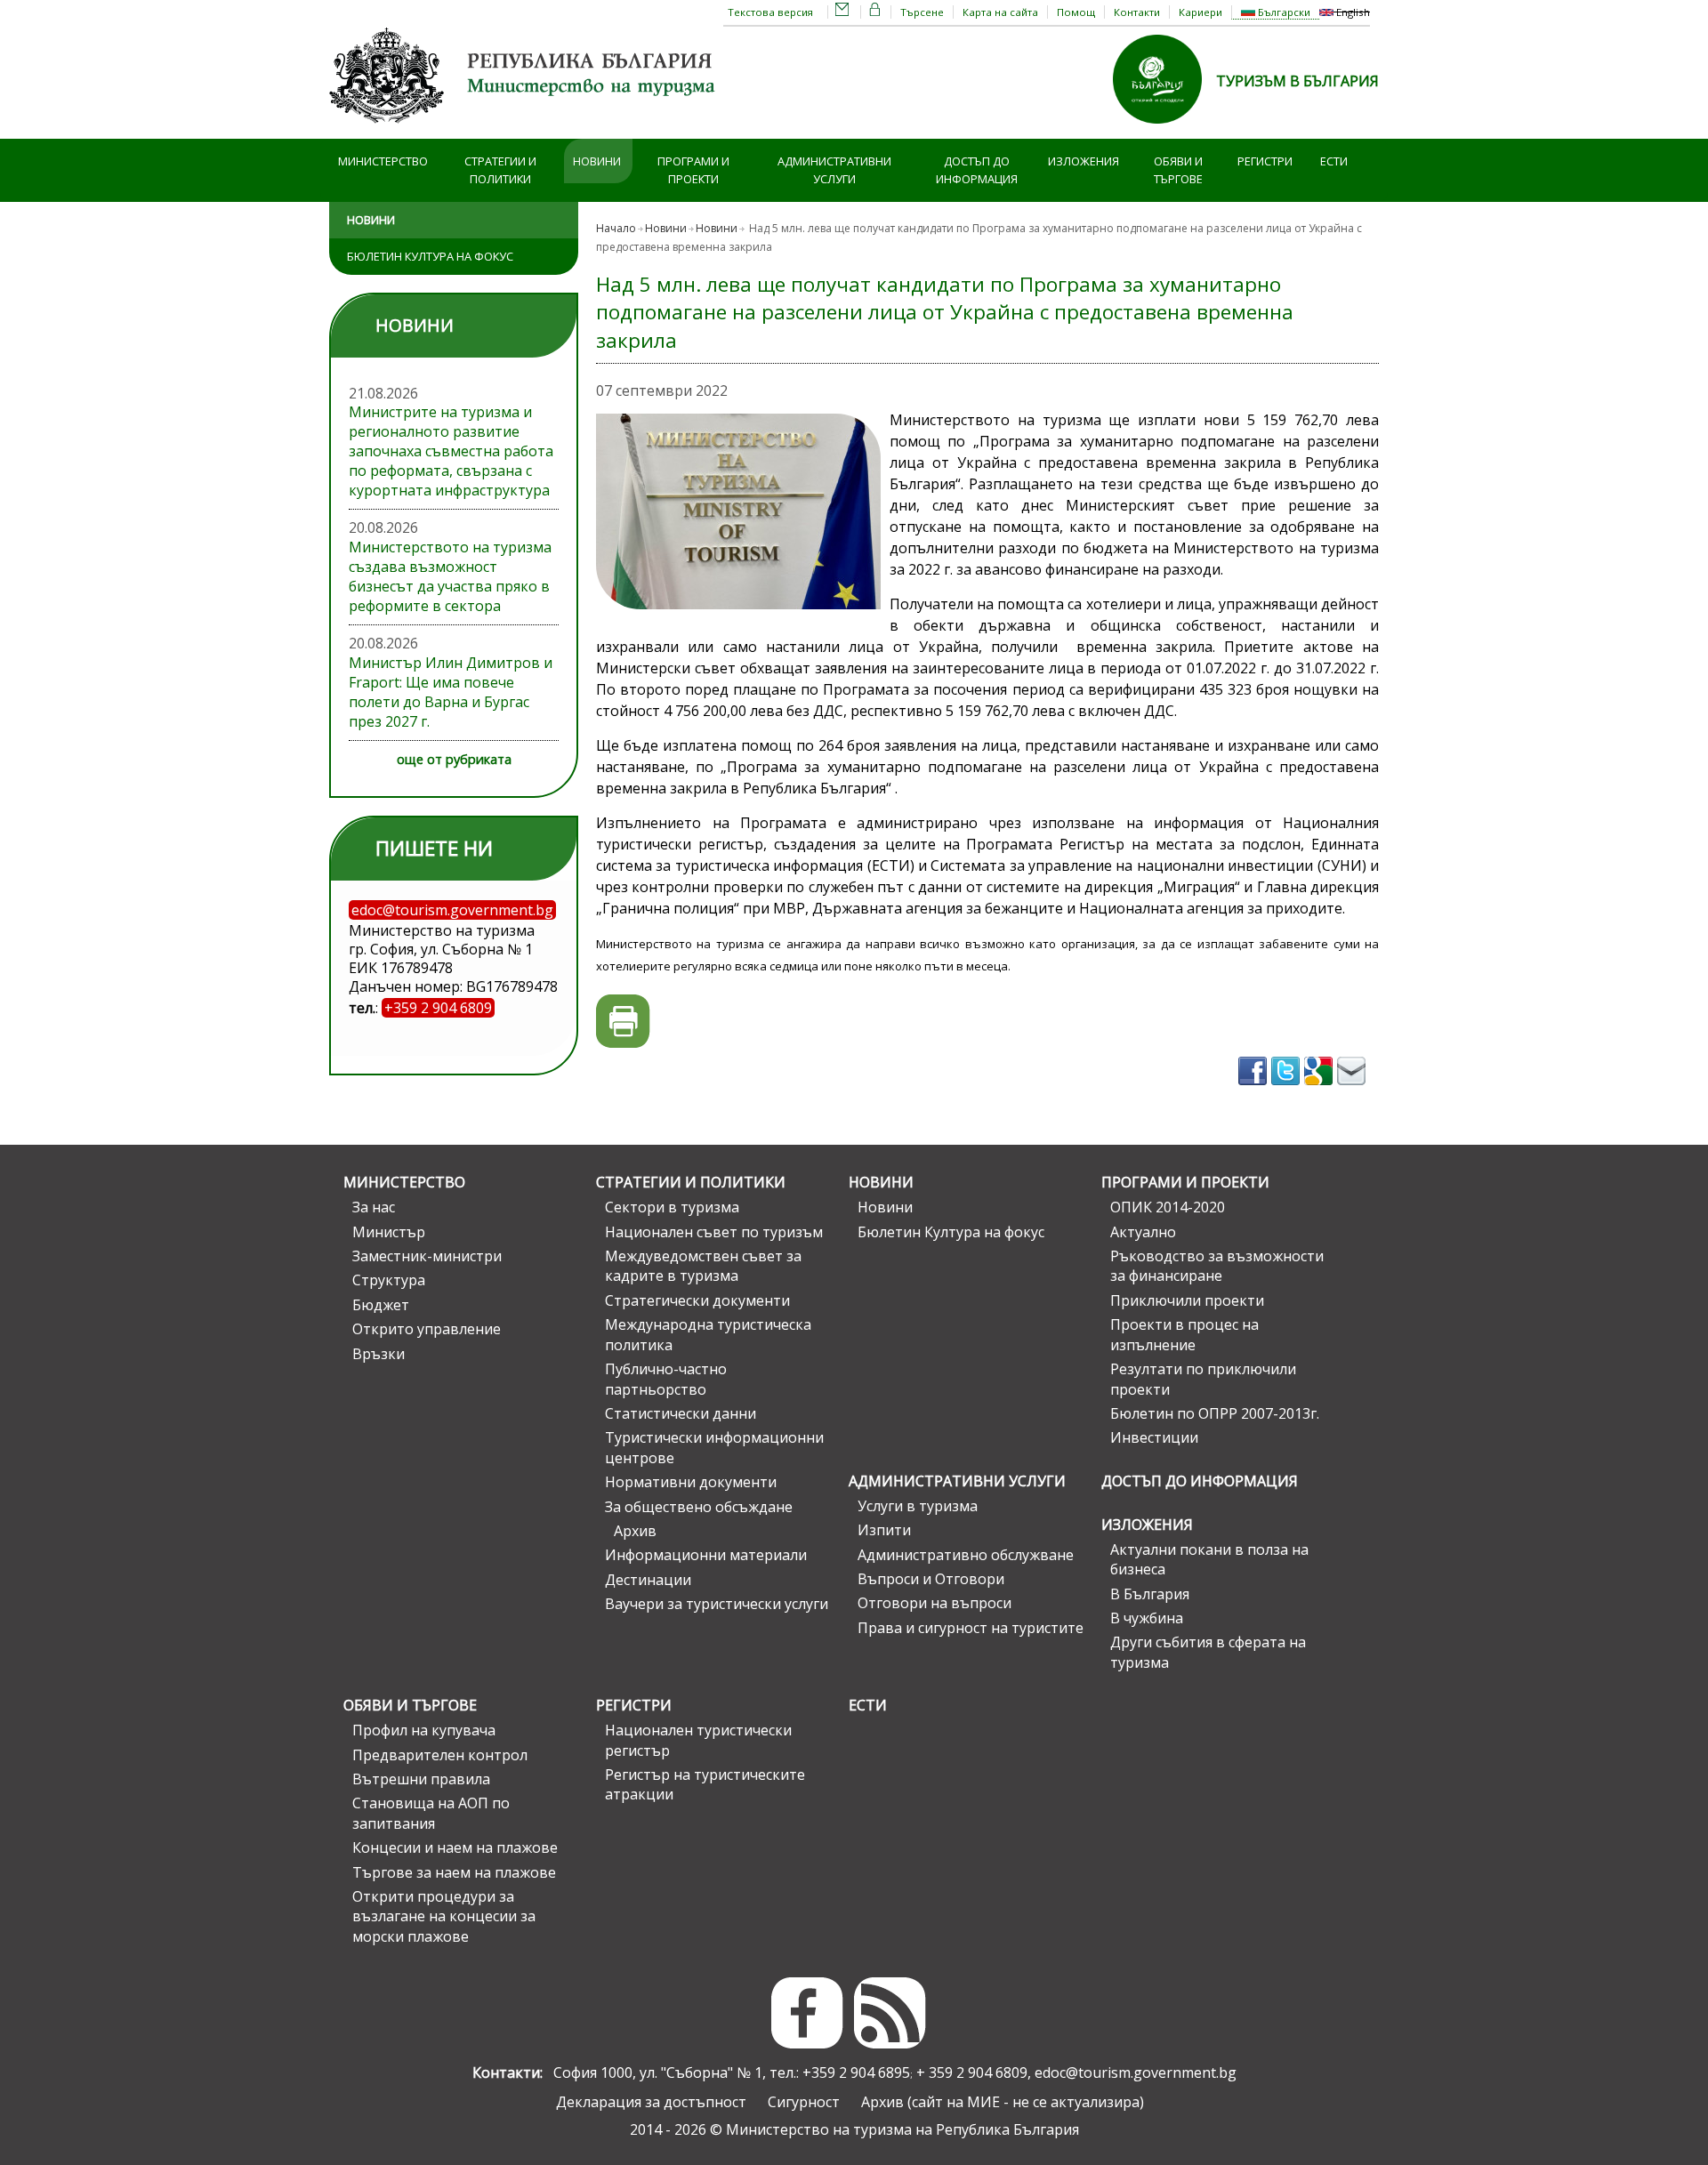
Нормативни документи (691, 1482)
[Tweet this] (1288, 1091)
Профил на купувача (424, 1730)
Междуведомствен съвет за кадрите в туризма (703, 1266)
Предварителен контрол (440, 1755)
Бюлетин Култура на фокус (430, 256)
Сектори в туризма (672, 1207)
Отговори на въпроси (935, 1603)
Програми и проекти (693, 170)
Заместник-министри (427, 1256)
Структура (389, 1280)
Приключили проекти (1187, 1300)
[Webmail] (842, 12)
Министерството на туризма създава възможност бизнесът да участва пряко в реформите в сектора (450, 576)
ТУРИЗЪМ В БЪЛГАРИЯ (1297, 81)
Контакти (1137, 12)
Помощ (1076, 12)
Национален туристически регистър (698, 1740)
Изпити (884, 1530)
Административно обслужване (966, 1555)
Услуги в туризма (918, 1506)
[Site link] (1164, 129)
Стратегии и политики (500, 170)
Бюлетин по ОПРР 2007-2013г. (1215, 1413)
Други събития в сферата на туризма (1208, 1652)
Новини (597, 161)
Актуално (1143, 1232)
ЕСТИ (1334, 161)
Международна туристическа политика (708, 1334)
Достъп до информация (977, 170)
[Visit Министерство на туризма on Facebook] (1255, 1091)
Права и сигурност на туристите (971, 1628)
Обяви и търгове (1178, 170)
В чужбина (1147, 1618)
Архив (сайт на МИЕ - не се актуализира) (1003, 2102)
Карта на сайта (1000, 12)
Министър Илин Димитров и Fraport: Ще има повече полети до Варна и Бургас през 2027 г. (451, 692)
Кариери (1200, 12)
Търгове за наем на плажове (454, 1872)
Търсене (922, 12)
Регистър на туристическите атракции (705, 1784)
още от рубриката (454, 759)
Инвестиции (1154, 1437)
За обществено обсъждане (699, 1507)
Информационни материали (706, 1555)
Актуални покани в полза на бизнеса (1209, 1559)
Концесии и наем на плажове (455, 1847)
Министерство (383, 161)
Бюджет (381, 1305)
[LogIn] (875, 12)
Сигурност (804, 2102)
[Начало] (525, 129)
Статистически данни (681, 1413)
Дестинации (648, 1580)
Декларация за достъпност (651, 2102)
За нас (374, 1207)
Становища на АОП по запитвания (431, 1813)
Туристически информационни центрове (714, 1447)
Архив (635, 1531)
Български (1283, 12)
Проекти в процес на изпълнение (1184, 1334)
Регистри (1265, 161)
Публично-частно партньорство (666, 1379)
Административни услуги (834, 170)
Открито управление (427, 1329)
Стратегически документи (697, 1300)
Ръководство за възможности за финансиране (1217, 1266)
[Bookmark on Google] (1321, 1091)
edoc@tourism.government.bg (1136, 2072)
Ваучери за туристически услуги (717, 1604)
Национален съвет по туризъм (714, 1232)
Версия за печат (623, 1022)
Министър (389, 1232)
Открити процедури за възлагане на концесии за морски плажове (444, 1916)
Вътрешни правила (421, 1779)
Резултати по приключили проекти (1203, 1379)
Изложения (1084, 161)
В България (1150, 1594)
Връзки (379, 1354)
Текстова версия (770, 12)
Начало (616, 228)
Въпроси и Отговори (931, 1579)
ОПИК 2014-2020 (1168, 1207)
